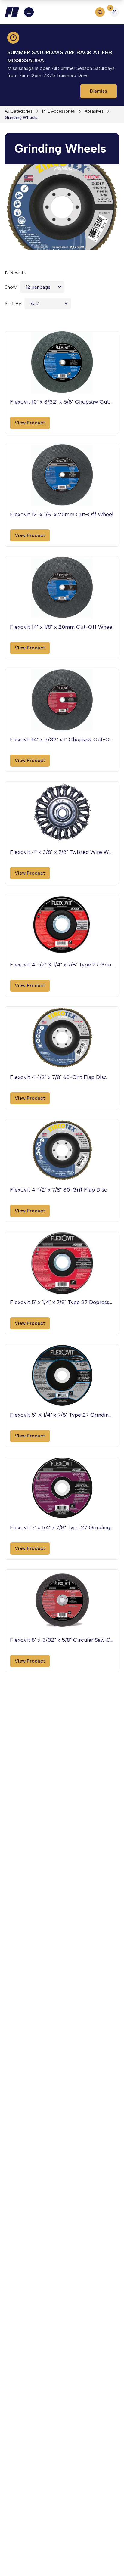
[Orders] (114, 12)
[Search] (100, 12)
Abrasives (94, 111)
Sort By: (13, 304)
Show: (11, 287)
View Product (30, 423)
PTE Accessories (59, 111)
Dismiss (99, 91)
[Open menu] (29, 12)
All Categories (19, 111)
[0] (114, 13)
